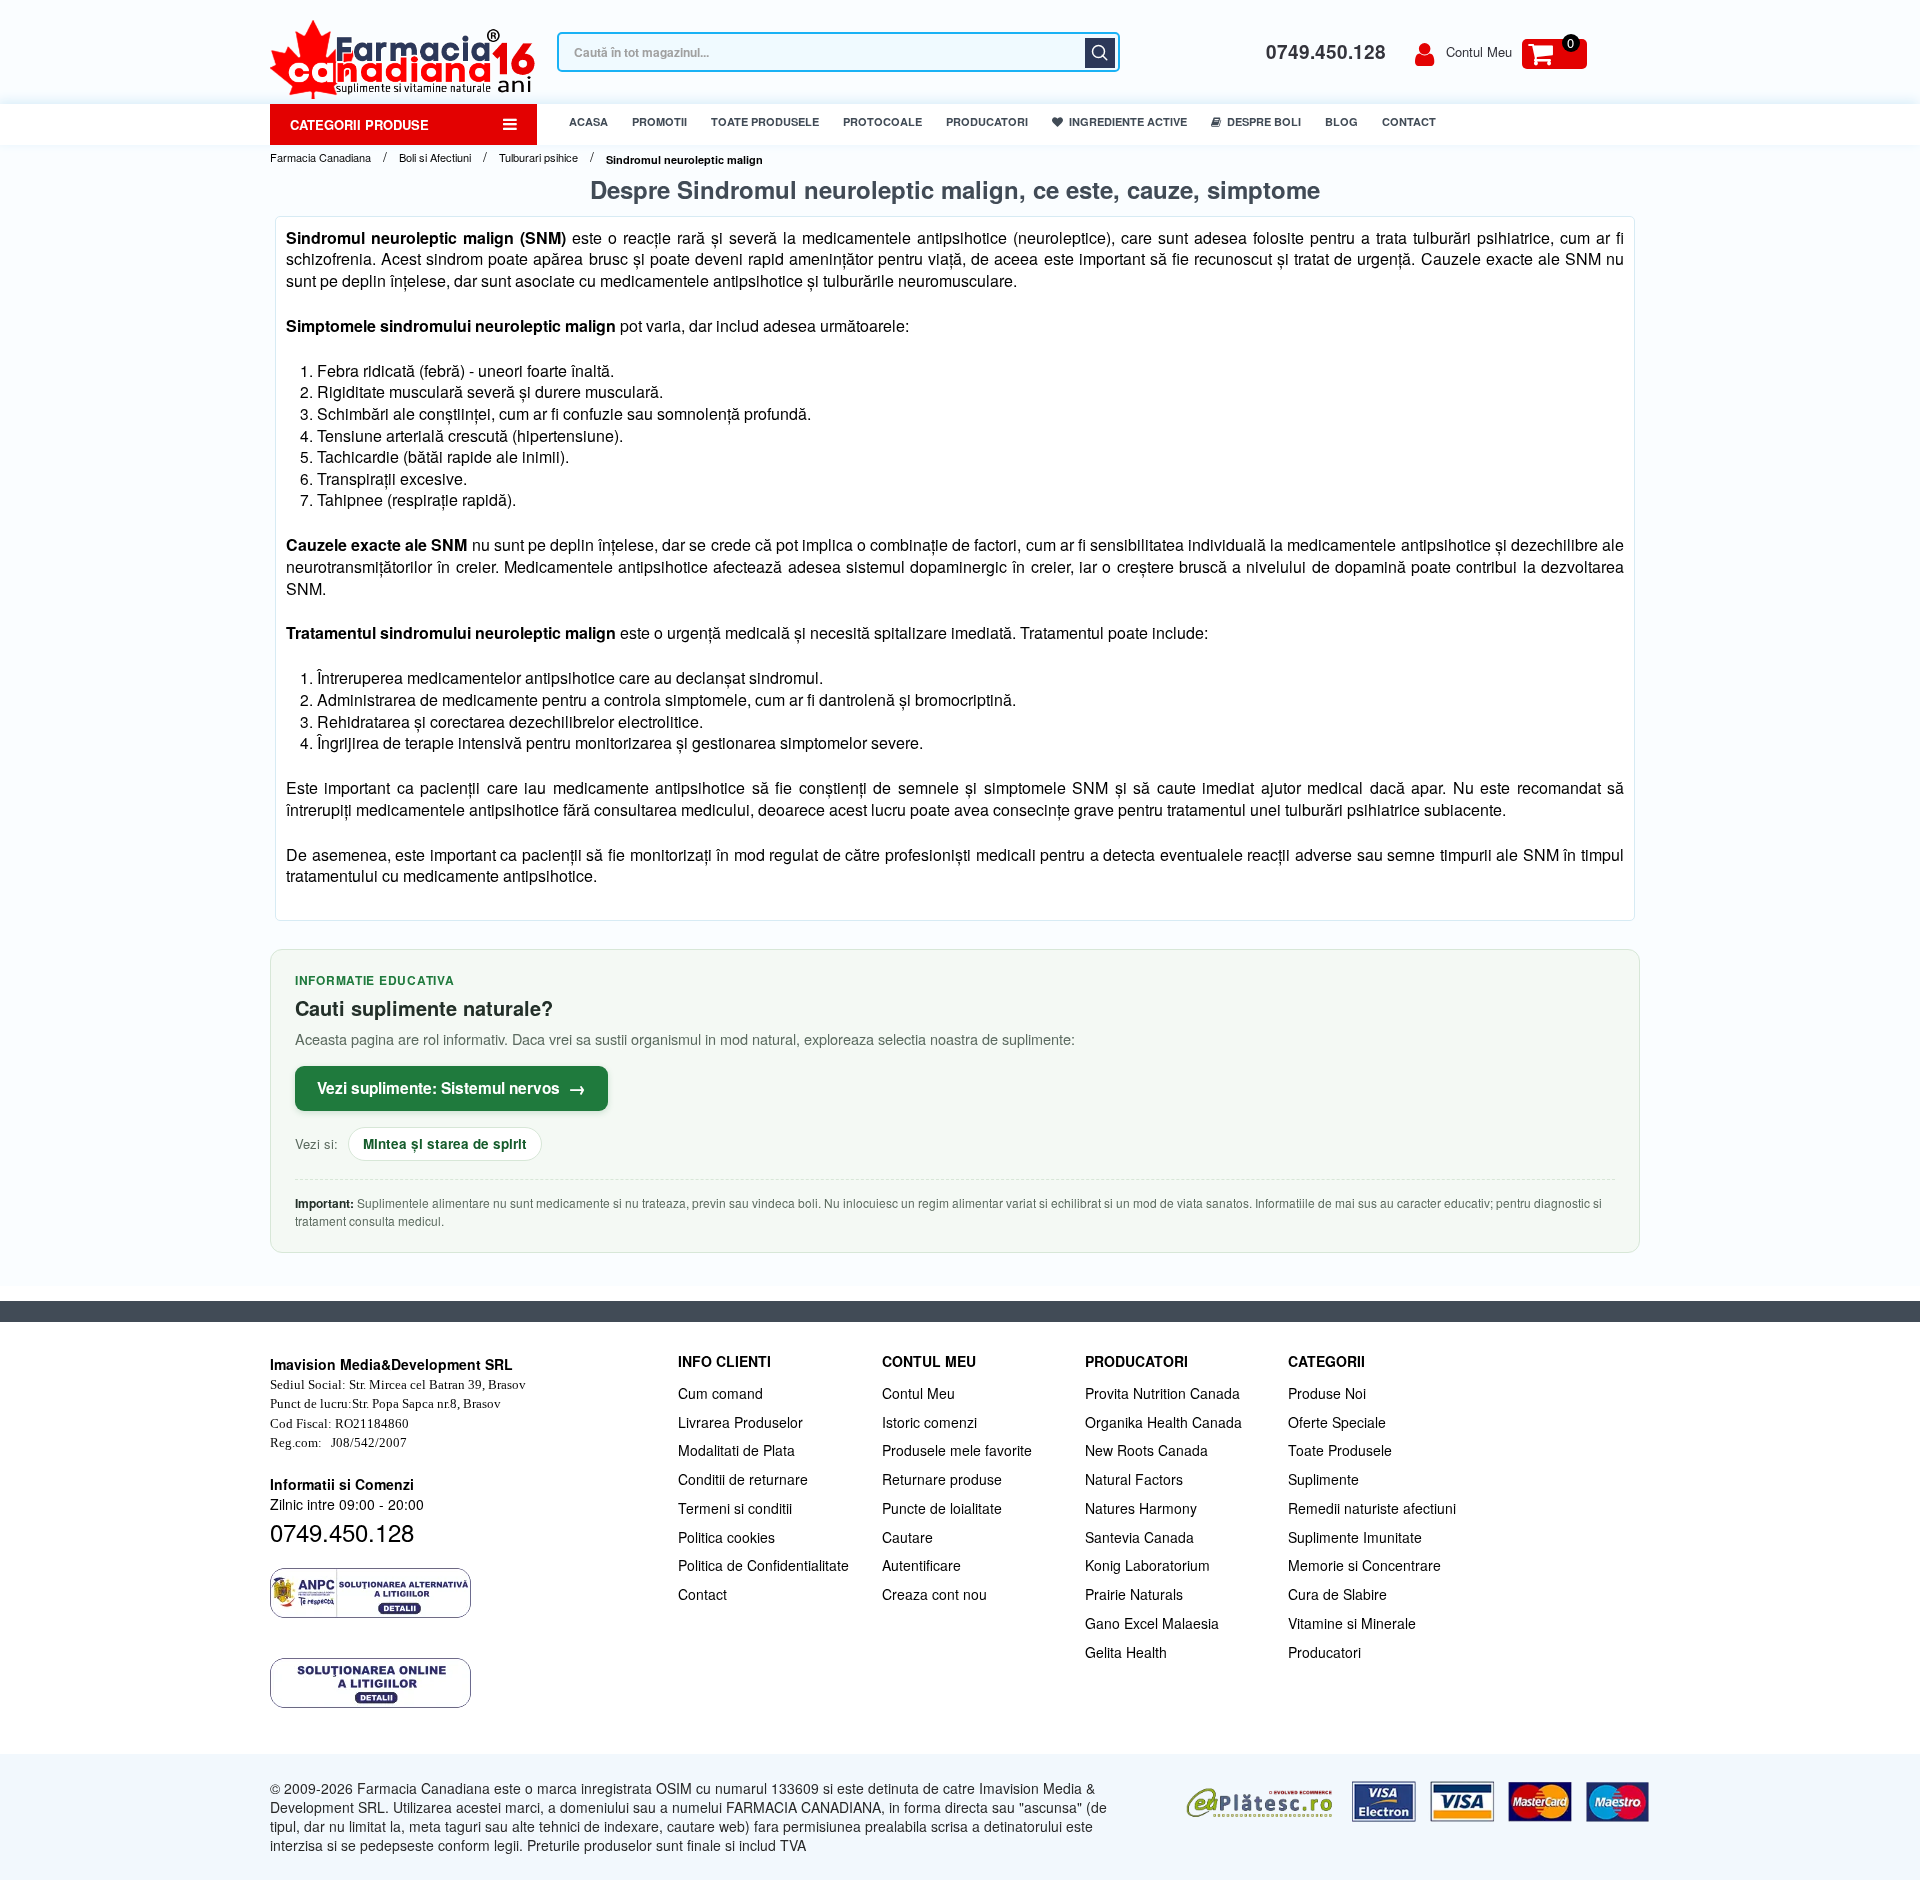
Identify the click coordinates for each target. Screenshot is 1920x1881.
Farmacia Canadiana (320, 157)
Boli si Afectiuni (435, 157)
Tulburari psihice (538, 157)
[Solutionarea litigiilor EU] (464, 1683)
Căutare (1100, 53)
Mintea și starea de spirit (445, 1143)
